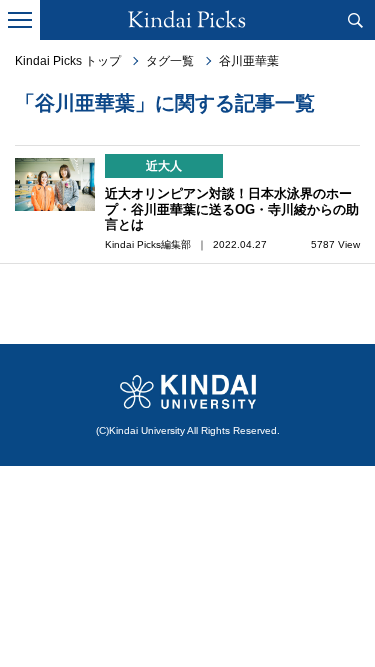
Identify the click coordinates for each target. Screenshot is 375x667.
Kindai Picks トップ (68, 61)
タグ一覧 (170, 61)
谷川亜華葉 (249, 61)
